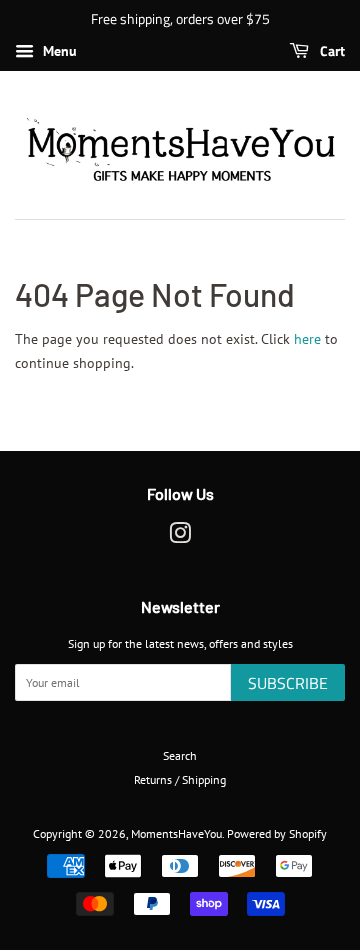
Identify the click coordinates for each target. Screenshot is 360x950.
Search (180, 755)
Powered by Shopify (277, 833)
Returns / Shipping (180, 779)
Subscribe (288, 683)
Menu (58, 51)
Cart (331, 50)
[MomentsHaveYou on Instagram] (180, 537)
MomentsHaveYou (176, 833)
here (307, 339)
